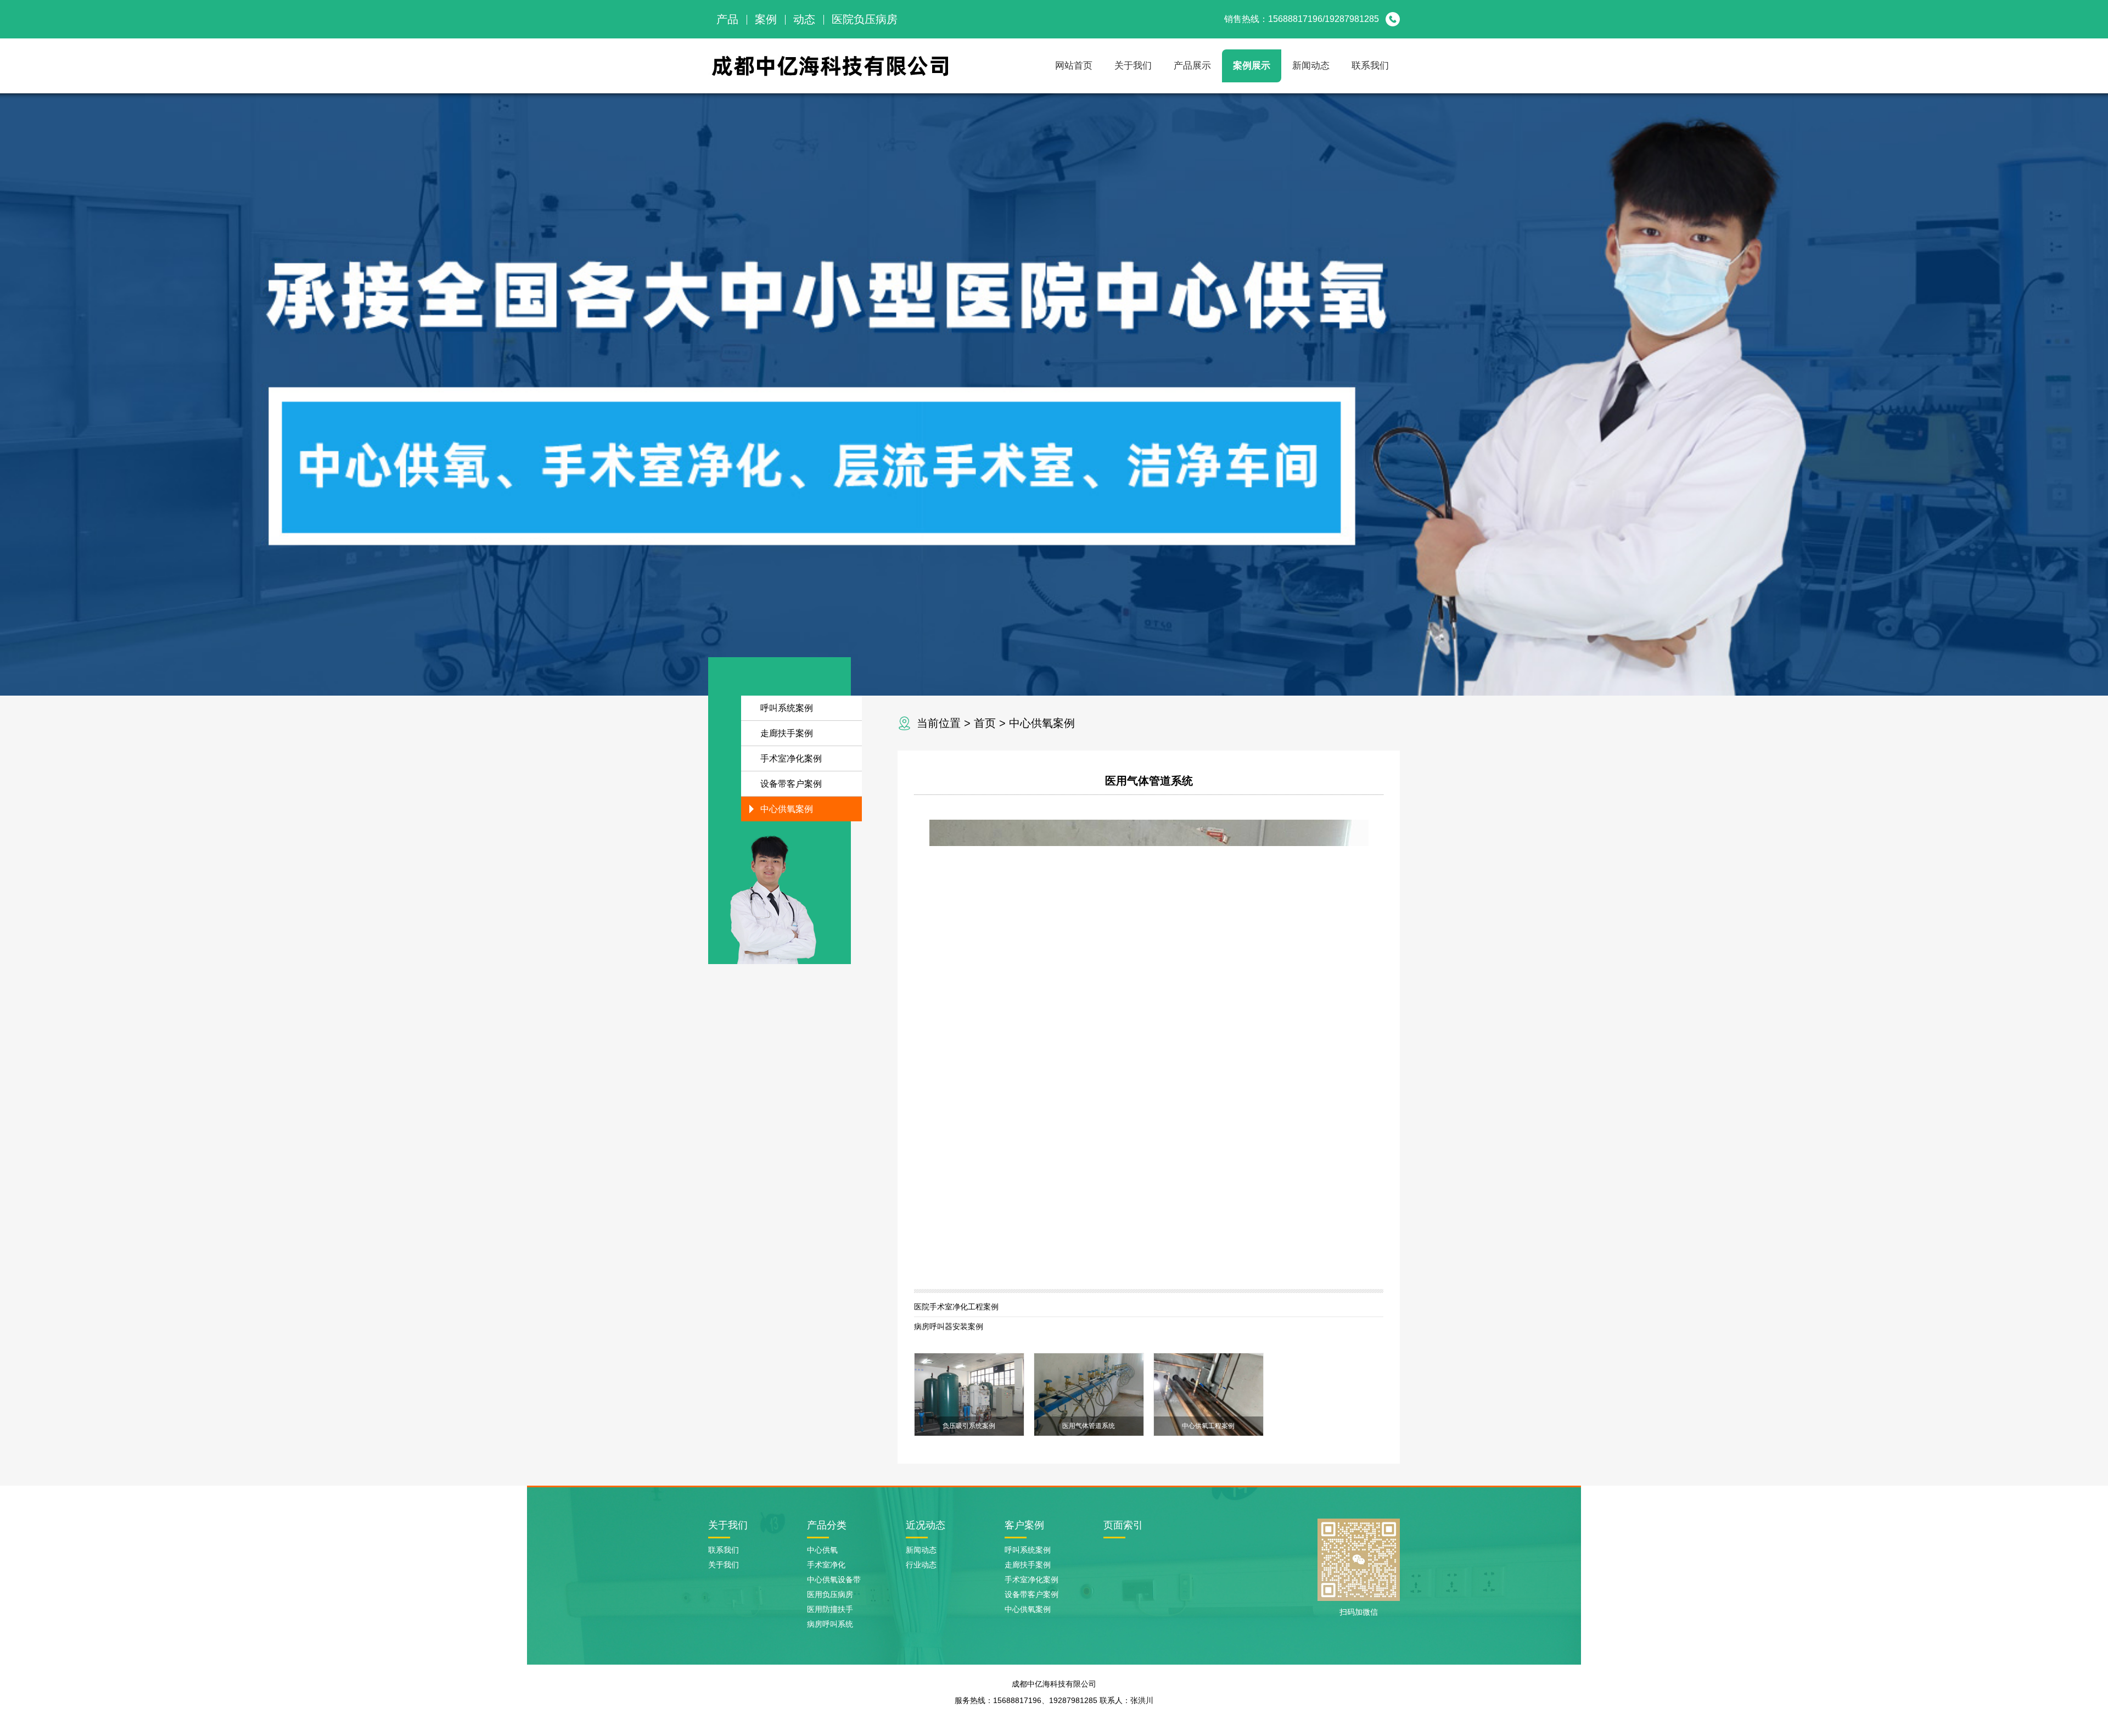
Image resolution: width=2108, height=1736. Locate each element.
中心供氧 (822, 1550)
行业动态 (921, 1565)
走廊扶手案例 (787, 733)
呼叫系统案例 (787, 708)
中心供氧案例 (1042, 723)
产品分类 (827, 1525)
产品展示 (1192, 66)
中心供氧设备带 (834, 1580)
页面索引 (1123, 1525)
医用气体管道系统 (1149, 781)
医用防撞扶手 (830, 1609)
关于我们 (1133, 66)
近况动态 (926, 1525)
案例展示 (1252, 66)
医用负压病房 (830, 1594)
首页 (985, 723)
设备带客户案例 (791, 784)
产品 (727, 19)
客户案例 (1024, 1525)
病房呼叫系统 (830, 1624)
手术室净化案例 (791, 758)
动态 (804, 19)
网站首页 (1074, 66)
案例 (766, 19)
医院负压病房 (865, 19)
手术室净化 (826, 1565)
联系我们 (1370, 66)
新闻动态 (1311, 66)
